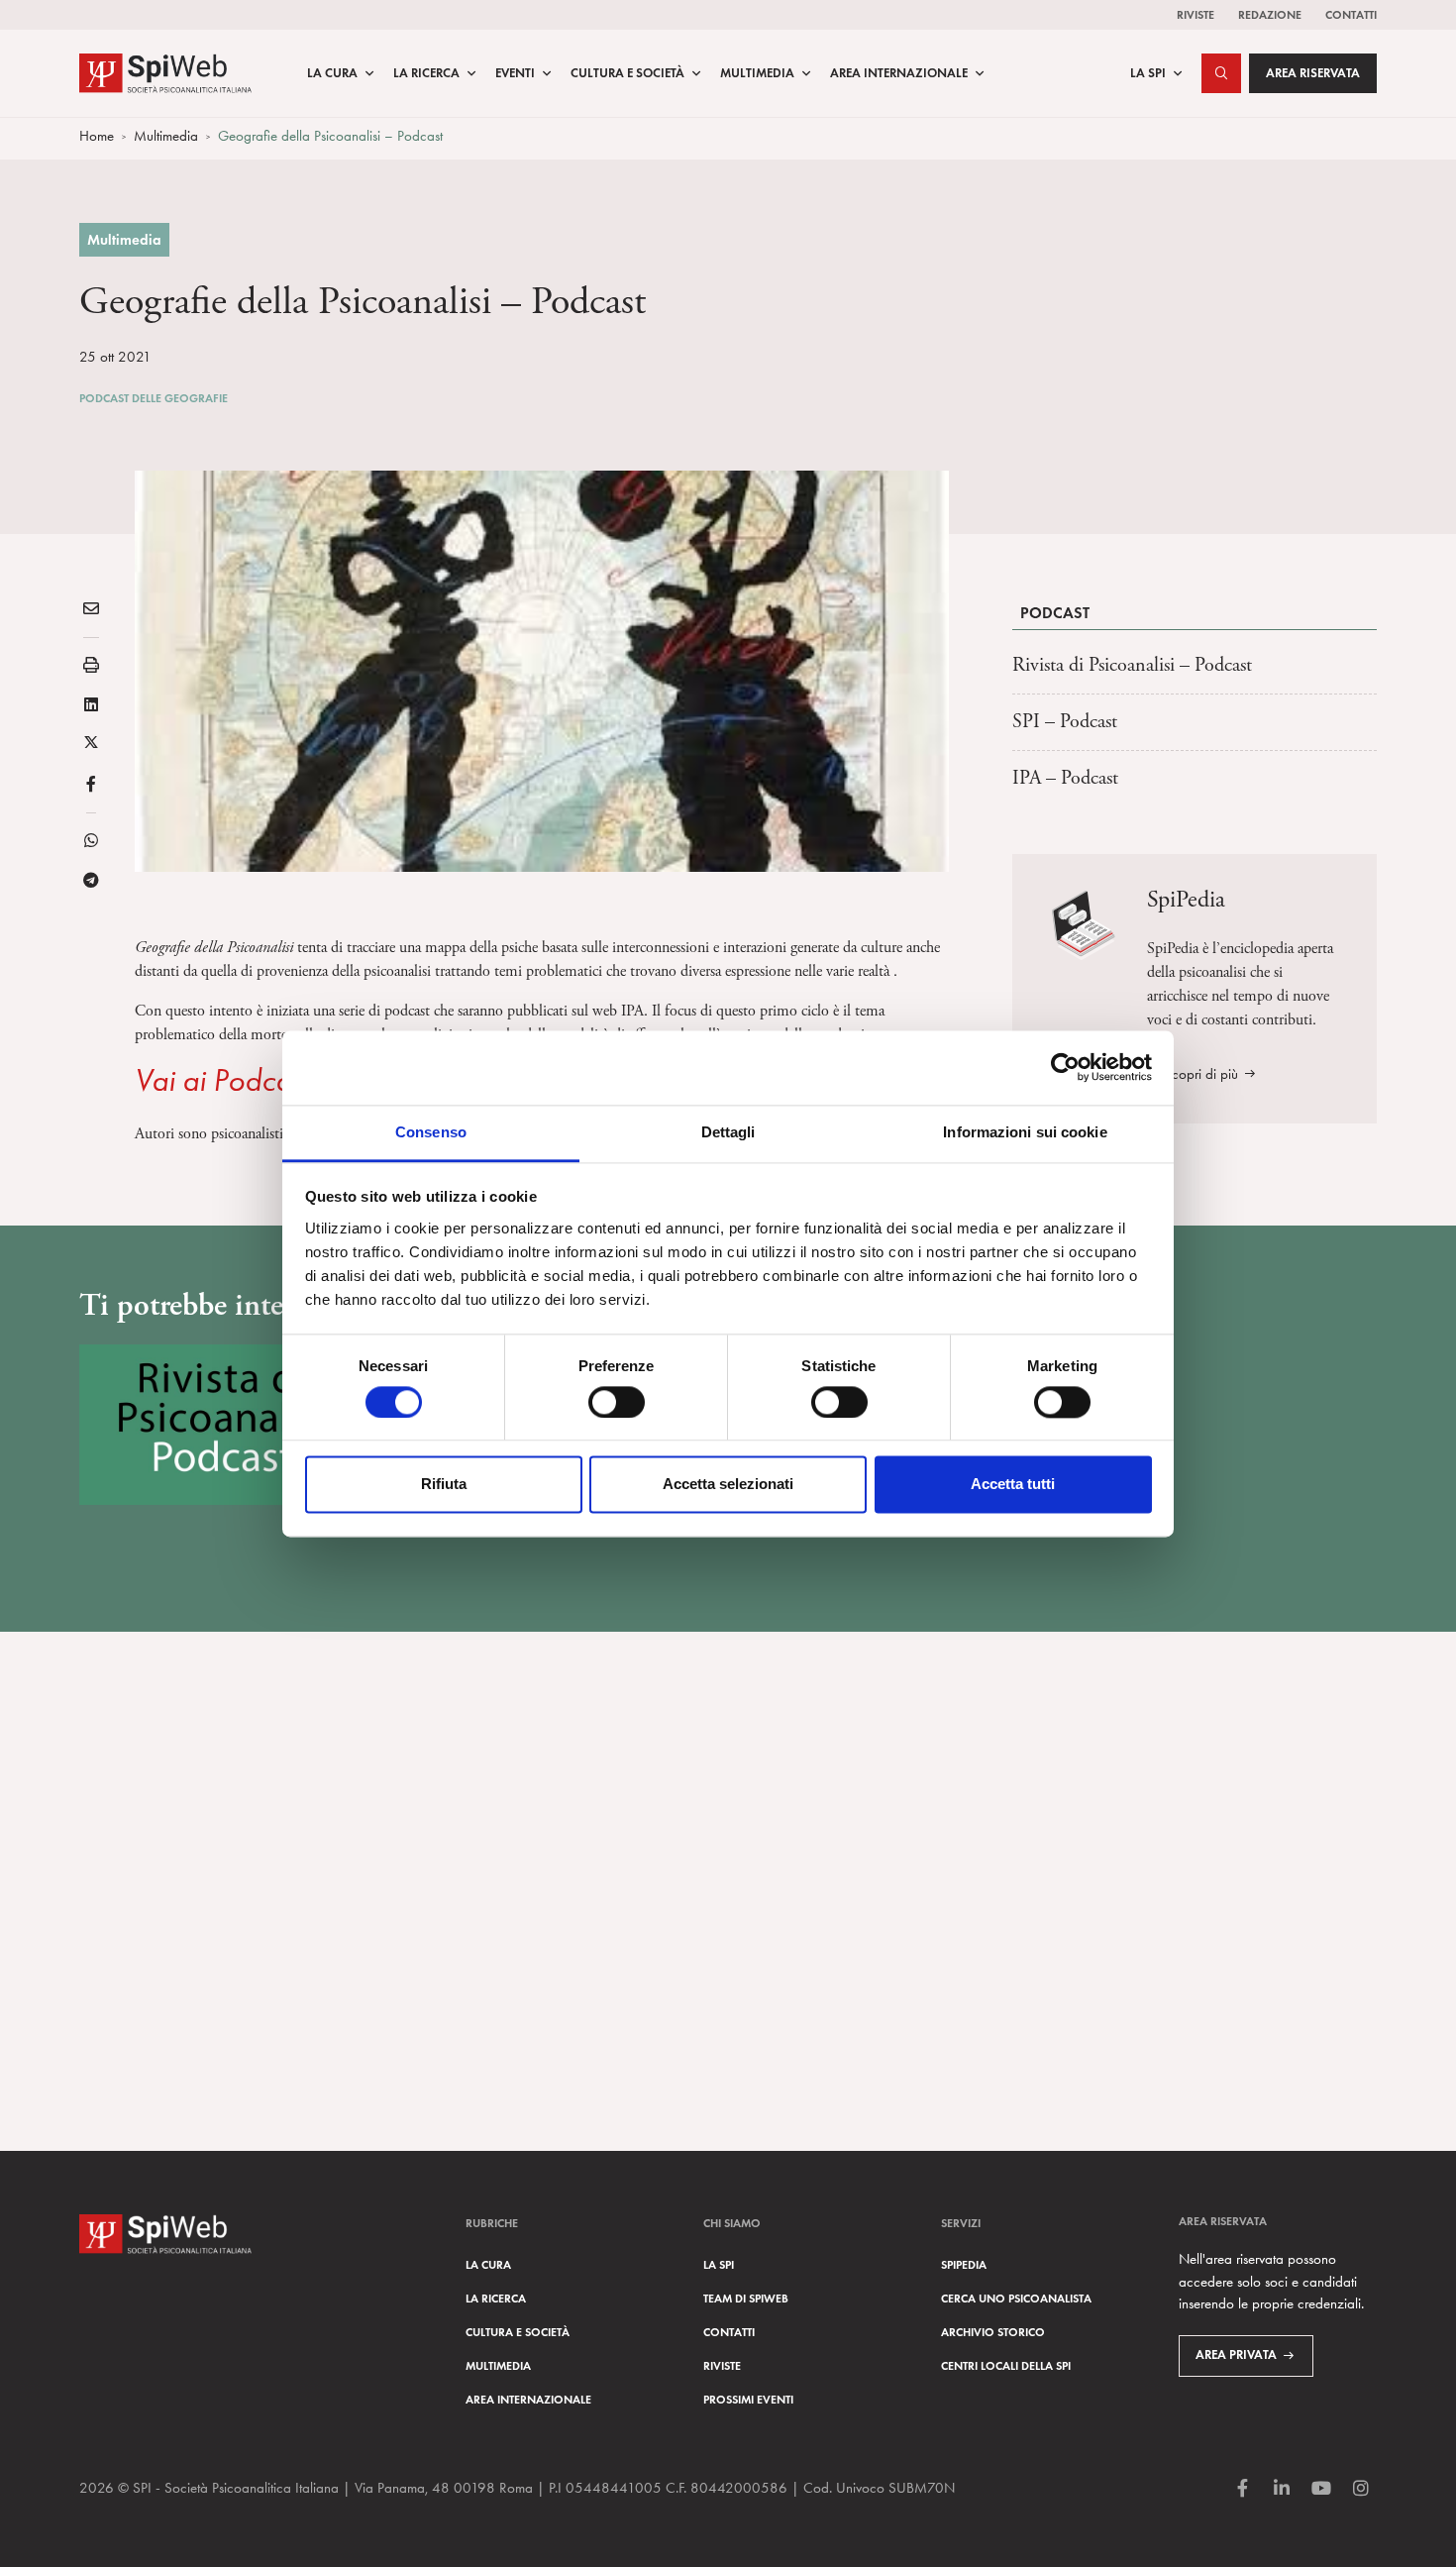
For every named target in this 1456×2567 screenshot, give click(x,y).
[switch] (617, 1402)
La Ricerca (426, 73)
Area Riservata (1313, 73)
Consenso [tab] (431, 1132)
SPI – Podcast (1065, 722)
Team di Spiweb (746, 2298)
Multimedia (757, 73)
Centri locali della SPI (1006, 2365)
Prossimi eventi (748, 2399)
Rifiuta (444, 1485)
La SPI (1148, 73)
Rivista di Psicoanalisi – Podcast (1132, 665)
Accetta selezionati (728, 1485)
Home (97, 136)
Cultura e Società (627, 73)
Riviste (1196, 14)
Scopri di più (1201, 1074)
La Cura (332, 73)
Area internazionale (528, 2399)
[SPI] (165, 71)
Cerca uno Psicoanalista (1016, 2298)
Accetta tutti (1013, 1485)
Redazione (1270, 14)
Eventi (515, 73)
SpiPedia (964, 2264)
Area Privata (1236, 2355)
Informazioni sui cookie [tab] (1025, 1132)
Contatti (1351, 14)
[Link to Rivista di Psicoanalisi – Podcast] (222, 1425)
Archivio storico (993, 2332)
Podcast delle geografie (154, 398)
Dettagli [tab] (728, 1132)
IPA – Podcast (1065, 778)
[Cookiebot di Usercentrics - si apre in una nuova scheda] (1065, 1067)
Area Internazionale (899, 73)
